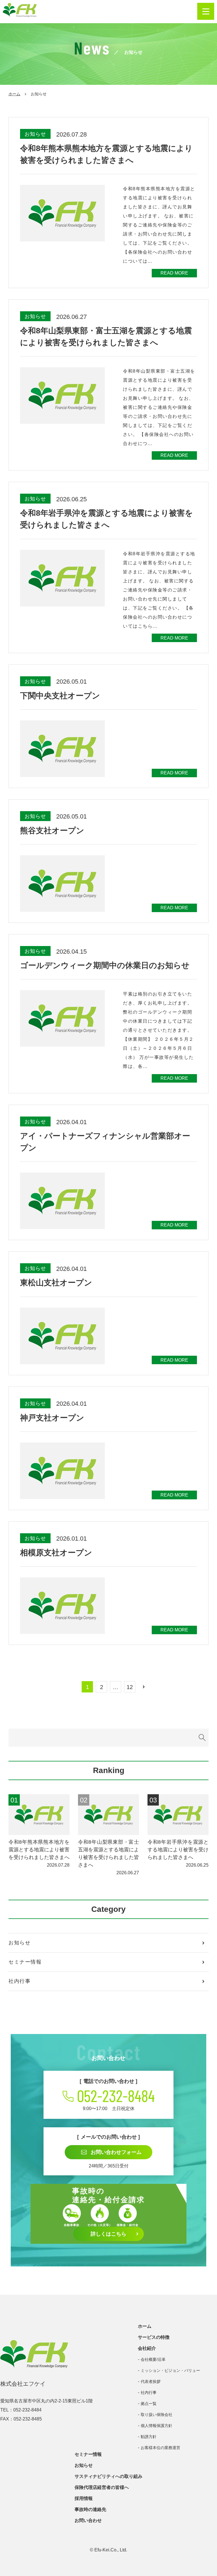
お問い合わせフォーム (116, 2152)
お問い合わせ (88, 2520)
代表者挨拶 (151, 2381)
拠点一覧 (149, 2404)
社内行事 (19, 1981)
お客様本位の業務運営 (160, 2448)
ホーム (14, 94)
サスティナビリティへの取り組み (108, 2476)
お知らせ (19, 1943)
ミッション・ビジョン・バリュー (170, 2370)
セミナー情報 (25, 1962)
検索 (202, 1738)
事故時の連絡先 (90, 2509)
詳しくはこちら (108, 2234)
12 (130, 1687)
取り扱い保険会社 (157, 2415)
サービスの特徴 (154, 2337)
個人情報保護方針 (157, 2426)
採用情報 (84, 2498)
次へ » (144, 1687)
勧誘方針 (149, 2437)
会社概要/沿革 (153, 2359)
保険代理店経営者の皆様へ (102, 2487)
